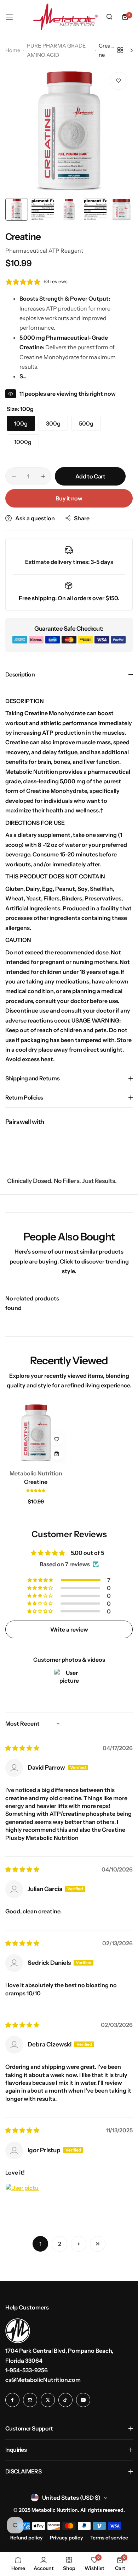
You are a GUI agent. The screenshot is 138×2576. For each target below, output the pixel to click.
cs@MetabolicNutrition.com (43, 2380)
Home (13, 50)
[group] (69, 131)
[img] (22, 1748)
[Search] (109, 17)
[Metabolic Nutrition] (65, 17)
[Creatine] (36, 1433)
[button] (36, 1490)
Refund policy (27, 2538)
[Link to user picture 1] (22, 2200)
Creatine (36, 1482)
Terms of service (109, 2538)
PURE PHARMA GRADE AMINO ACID (56, 50)
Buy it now (69, 498)
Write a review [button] (69, 1629)
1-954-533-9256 (27, 2370)
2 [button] (60, 2244)
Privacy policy (67, 2538)
